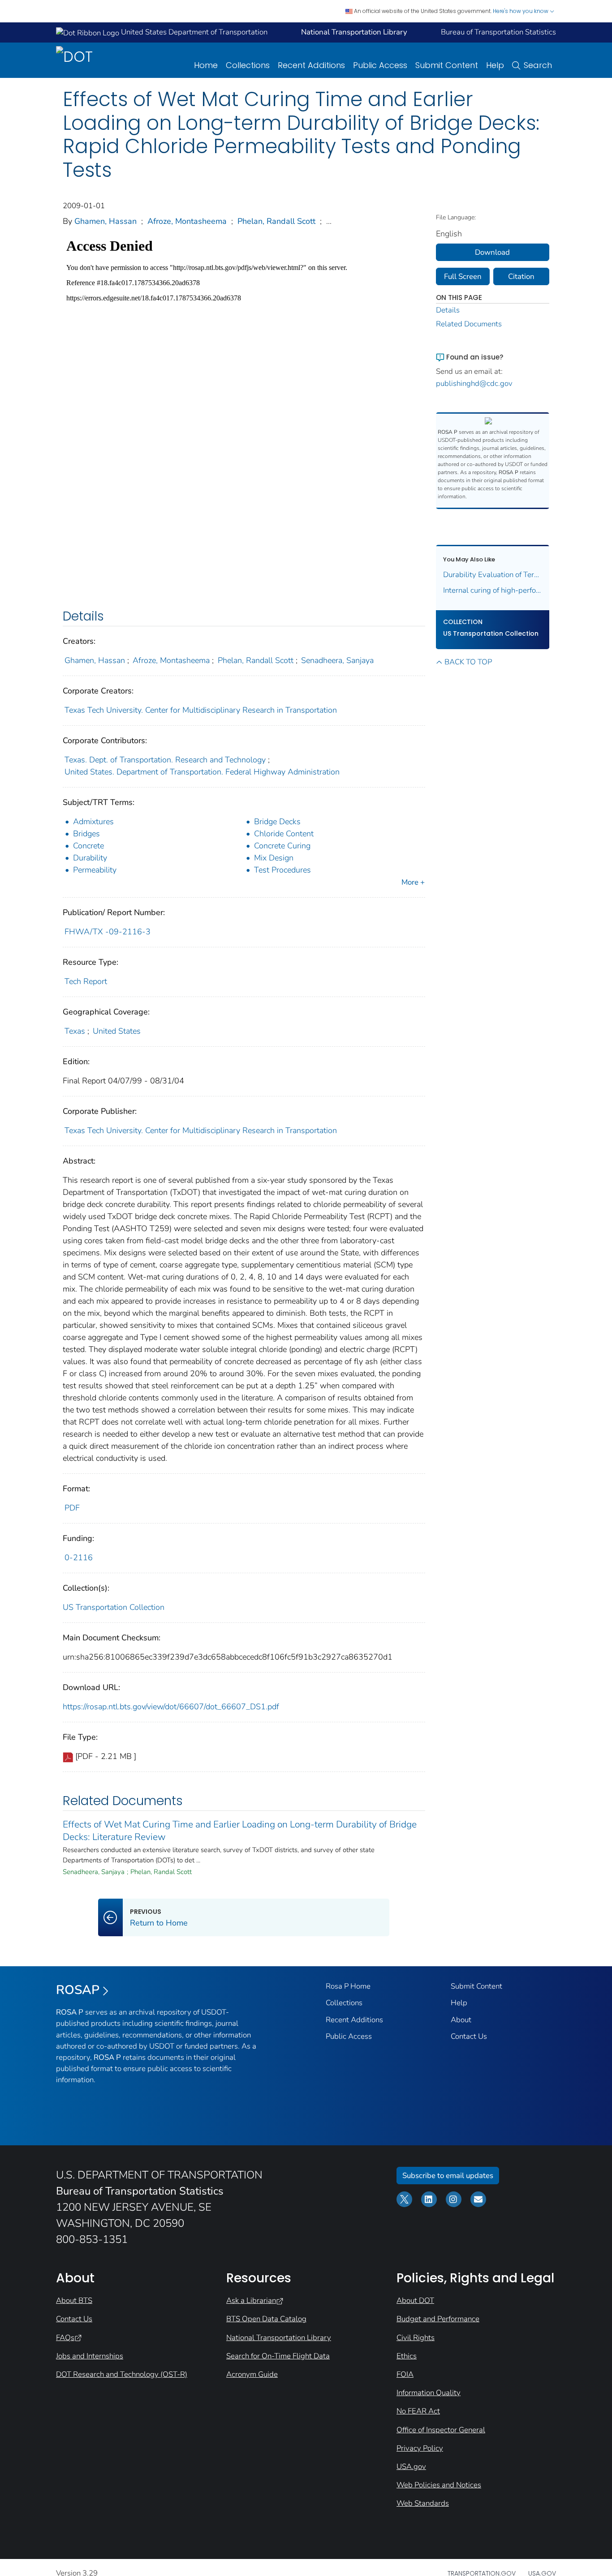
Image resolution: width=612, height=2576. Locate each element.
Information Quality (429, 2393)
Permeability (95, 870)
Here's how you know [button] (521, 11)
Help (495, 65)
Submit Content (447, 65)
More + (413, 882)
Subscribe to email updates (448, 2176)
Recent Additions (311, 65)
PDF (72, 1508)
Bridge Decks (277, 822)
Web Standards (423, 2503)
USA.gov (411, 2467)
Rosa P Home (348, 1986)
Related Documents (469, 324)
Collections (248, 65)
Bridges (86, 834)
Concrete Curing (282, 846)
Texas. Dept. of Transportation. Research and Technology (165, 760)
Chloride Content (284, 834)
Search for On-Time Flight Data (278, 2356)
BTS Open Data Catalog (266, 2319)
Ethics (407, 2356)
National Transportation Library (279, 2338)
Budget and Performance (438, 2319)
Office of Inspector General (441, 2430)
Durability (90, 858)
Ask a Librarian (251, 2300)
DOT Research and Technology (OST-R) (122, 2374)
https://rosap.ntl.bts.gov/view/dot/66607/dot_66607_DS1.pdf (171, 1707)
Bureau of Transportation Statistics (498, 32)
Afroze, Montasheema (187, 221)
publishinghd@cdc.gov (474, 383)
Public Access (380, 65)
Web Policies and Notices (439, 2485)
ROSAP (78, 1990)
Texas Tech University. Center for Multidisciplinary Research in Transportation (201, 710)
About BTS (74, 2300)
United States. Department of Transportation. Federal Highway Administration (202, 772)
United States (117, 1031)
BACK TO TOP (468, 662)
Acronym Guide (252, 2374)
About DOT (415, 2300)
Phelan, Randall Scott (276, 221)
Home (206, 65)
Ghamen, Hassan (106, 221)
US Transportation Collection (114, 1607)
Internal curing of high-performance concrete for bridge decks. (493, 590)
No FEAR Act (418, 2411)
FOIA (405, 2374)
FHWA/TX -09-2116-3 (108, 932)
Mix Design (274, 858)
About (461, 2020)
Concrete (88, 846)
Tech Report (86, 981)
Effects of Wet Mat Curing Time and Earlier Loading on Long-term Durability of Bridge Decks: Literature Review (240, 1831)
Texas (75, 1031)
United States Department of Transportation (193, 32)
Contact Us (469, 2036)
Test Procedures (282, 870)
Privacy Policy (420, 2448)
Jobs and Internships (90, 2356)
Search (538, 65)
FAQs (65, 2338)
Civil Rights (416, 2338)
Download (492, 252)
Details (448, 310)
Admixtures (93, 822)
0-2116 (79, 1558)
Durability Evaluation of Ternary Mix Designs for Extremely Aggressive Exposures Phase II (493, 575)
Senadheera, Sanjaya (337, 660)
